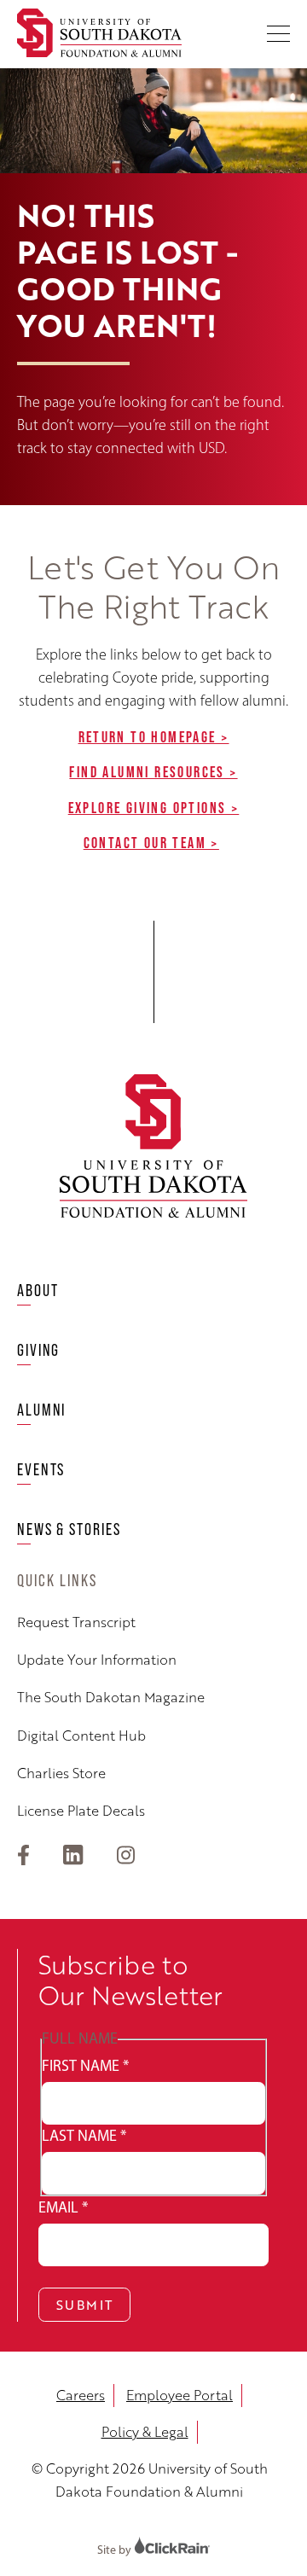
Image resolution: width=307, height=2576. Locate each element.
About (38, 1290)
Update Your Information (97, 1660)
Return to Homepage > (154, 737)
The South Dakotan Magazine (111, 1698)
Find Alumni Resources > (153, 772)
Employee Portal (180, 2395)
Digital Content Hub (81, 1736)
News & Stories (69, 1529)
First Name (85, 2066)
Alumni (41, 1410)
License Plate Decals (81, 1811)
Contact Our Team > (151, 843)
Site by (116, 2550)
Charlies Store (61, 1774)
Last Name (84, 2136)
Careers (81, 2395)
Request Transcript (76, 1622)
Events (41, 1469)
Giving (38, 1350)
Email (63, 2207)
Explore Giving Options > (154, 808)
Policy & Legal (145, 2432)
